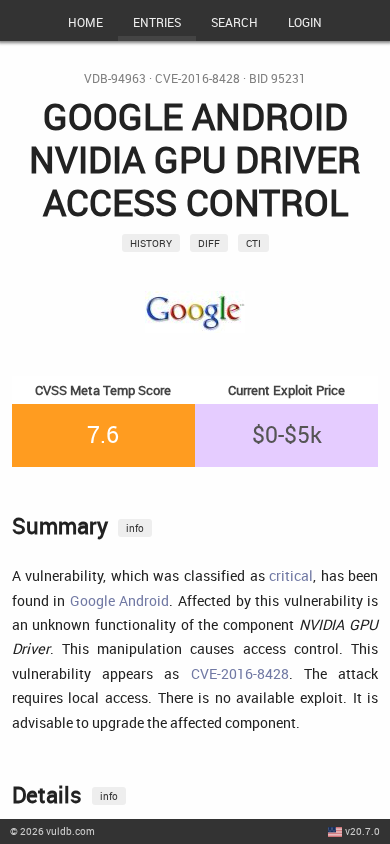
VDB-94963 (115, 78)
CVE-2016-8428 (197, 78)
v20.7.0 (362, 831)
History (151, 243)
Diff (209, 243)
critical (291, 575)
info (135, 528)
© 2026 (52, 831)
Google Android (120, 600)
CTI (253, 243)
